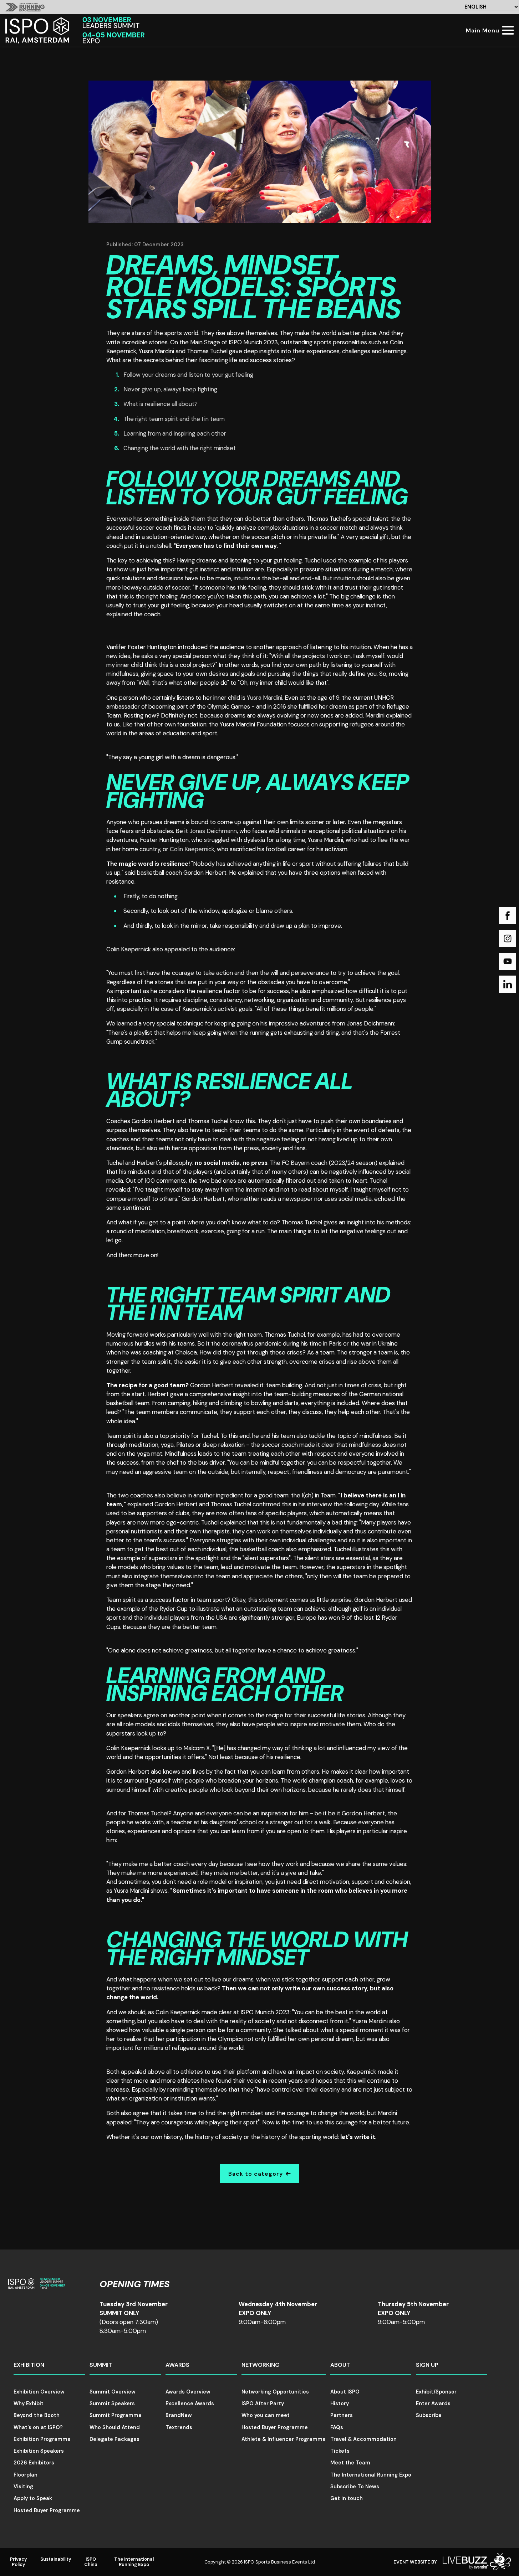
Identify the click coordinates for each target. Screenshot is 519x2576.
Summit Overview (113, 2392)
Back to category (256, 2174)
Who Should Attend (115, 2427)
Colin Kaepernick (192, 849)
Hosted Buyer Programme (47, 2510)
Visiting (23, 2487)
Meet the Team (350, 2463)
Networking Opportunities (275, 2392)
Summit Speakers (112, 2403)
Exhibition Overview (39, 2392)
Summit (101, 2365)
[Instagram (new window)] (508, 939)
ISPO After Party (263, 2403)
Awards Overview (188, 2392)
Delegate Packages (115, 2439)
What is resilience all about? (161, 404)
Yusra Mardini (264, 698)
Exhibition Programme (42, 2439)
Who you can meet (266, 2415)
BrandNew (179, 2415)
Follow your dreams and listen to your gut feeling (188, 375)
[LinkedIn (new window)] (508, 984)
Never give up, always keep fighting (170, 389)
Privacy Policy (19, 2562)
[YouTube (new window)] (508, 961)
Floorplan (26, 2475)
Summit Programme (116, 2415)
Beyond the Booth (37, 2415)
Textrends (179, 2427)
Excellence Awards (190, 2403)
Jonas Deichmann (213, 831)
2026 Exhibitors (34, 2463)
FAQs (337, 2427)
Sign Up (427, 2365)
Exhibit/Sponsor (436, 2392)
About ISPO (345, 2392)
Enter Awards (433, 2403)
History (340, 2403)
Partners (342, 2415)
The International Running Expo (371, 2475)
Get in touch (347, 2498)
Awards (177, 2365)
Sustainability (56, 2559)
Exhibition (29, 2365)
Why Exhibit (29, 2403)
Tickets (340, 2451)
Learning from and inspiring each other (175, 433)
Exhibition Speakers (39, 2451)
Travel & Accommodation (363, 2439)
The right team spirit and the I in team (174, 419)
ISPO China (91, 2562)
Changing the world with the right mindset (180, 448)
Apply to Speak (33, 2498)
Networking (261, 2365)
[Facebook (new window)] (508, 916)
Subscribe (429, 2415)
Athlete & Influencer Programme (284, 2439)
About (340, 2365)
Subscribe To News (355, 2487)
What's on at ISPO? (38, 2427)
